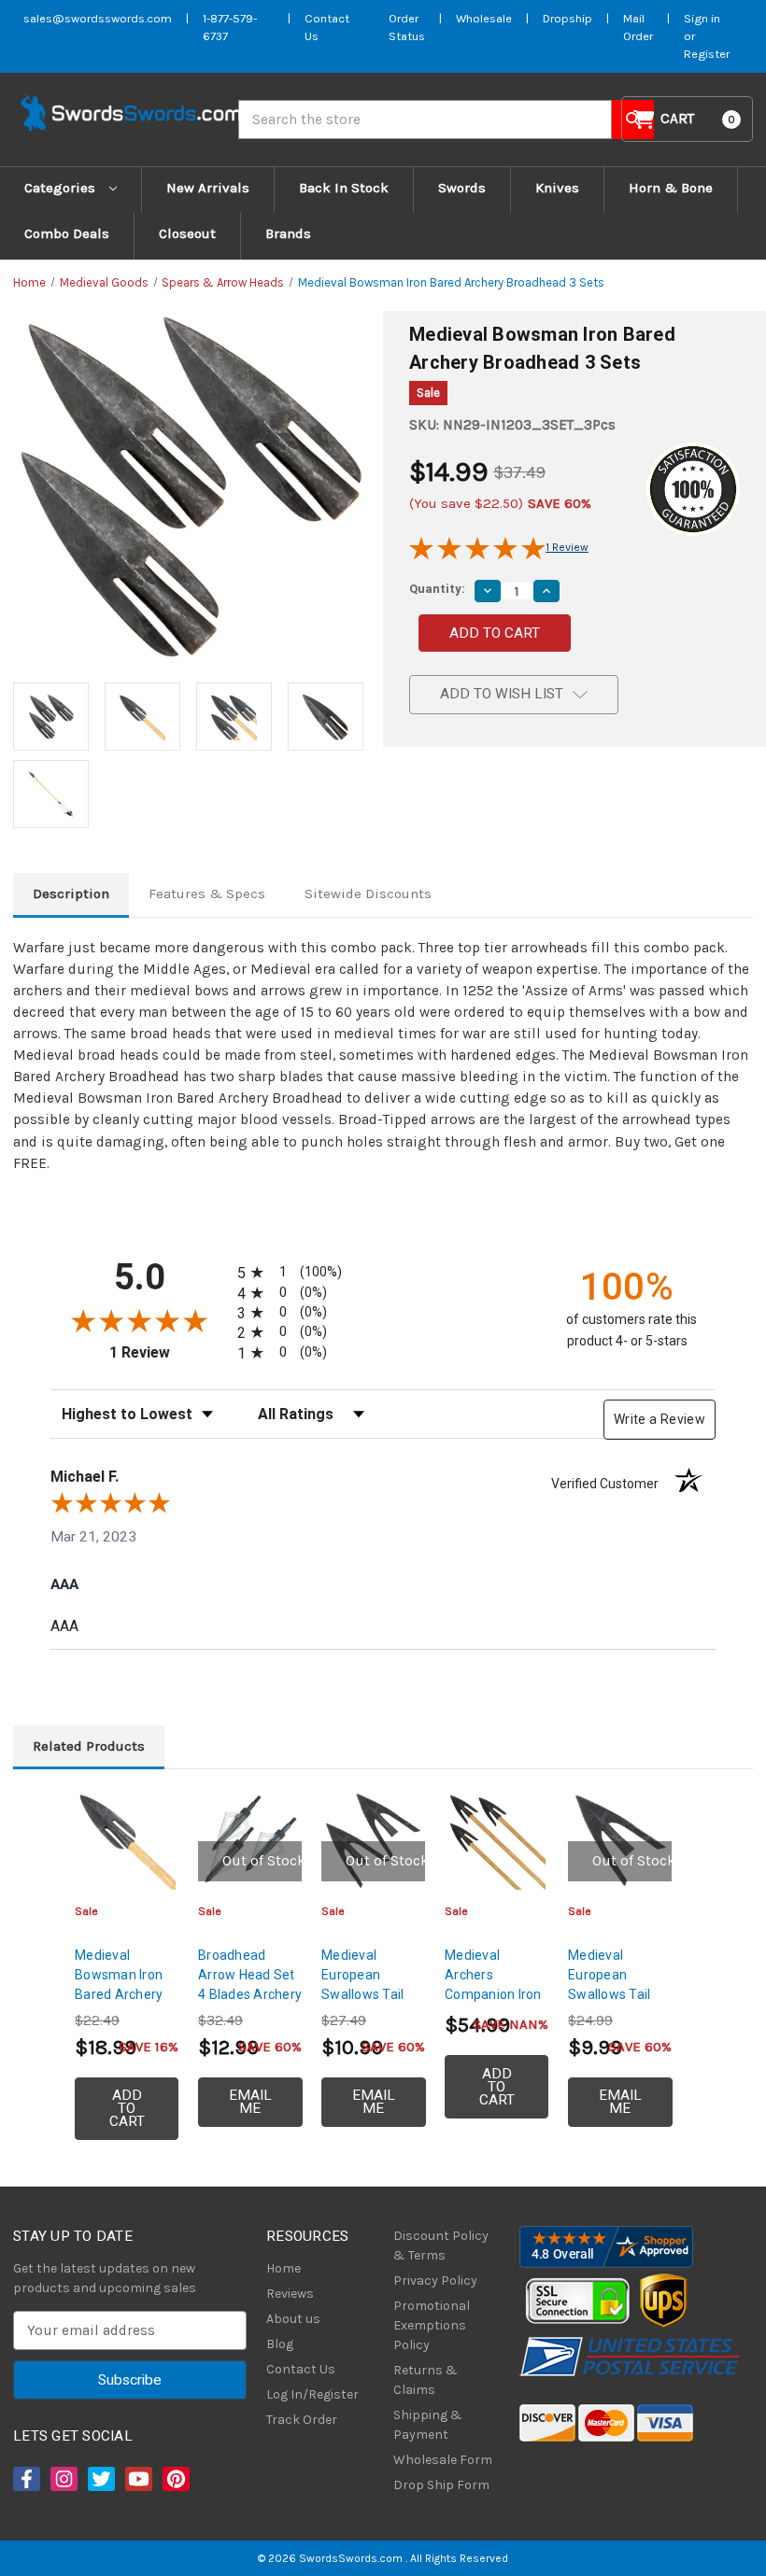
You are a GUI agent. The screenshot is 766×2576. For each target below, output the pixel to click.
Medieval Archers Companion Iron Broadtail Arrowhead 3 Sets (493, 2004)
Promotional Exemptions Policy (432, 2325)
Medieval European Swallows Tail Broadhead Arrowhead (609, 1994)
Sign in (702, 18)
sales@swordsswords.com (98, 18)
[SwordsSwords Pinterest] (175, 2479)
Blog (280, 2344)
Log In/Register (312, 2394)
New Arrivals (208, 188)
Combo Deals (67, 233)
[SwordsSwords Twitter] (100, 2479)
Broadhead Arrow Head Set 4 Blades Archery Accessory (250, 1985)
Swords (462, 188)
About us (293, 2319)
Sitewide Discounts (368, 894)
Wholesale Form (443, 2460)
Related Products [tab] (89, 1746)
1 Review (567, 547)
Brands (288, 233)
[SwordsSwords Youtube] (137, 2479)
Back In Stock (344, 188)
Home (284, 2268)
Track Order (302, 2420)
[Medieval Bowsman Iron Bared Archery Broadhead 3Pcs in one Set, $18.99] (127, 1841)
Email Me (250, 2102)
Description (71, 894)
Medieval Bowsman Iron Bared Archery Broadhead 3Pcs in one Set (125, 1994)
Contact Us (301, 2369)
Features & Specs (207, 894)
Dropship (567, 18)
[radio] (303, 1272)
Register (707, 54)
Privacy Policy (435, 2280)
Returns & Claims (426, 2380)
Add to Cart (127, 2108)
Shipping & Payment (428, 2425)
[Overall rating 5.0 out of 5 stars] (477, 556)
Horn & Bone (671, 188)
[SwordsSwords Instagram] (63, 2479)
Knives (557, 188)
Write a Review (660, 1419)
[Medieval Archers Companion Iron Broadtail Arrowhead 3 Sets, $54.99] (496, 1841)
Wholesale (484, 18)
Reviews (290, 2294)
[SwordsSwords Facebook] (25, 2479)
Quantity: (437, 589)
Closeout (187, 233)
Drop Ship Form (441, 2485)
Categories (62, 188)
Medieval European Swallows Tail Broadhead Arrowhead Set (368, 1994)
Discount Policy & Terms (441, 2245)
